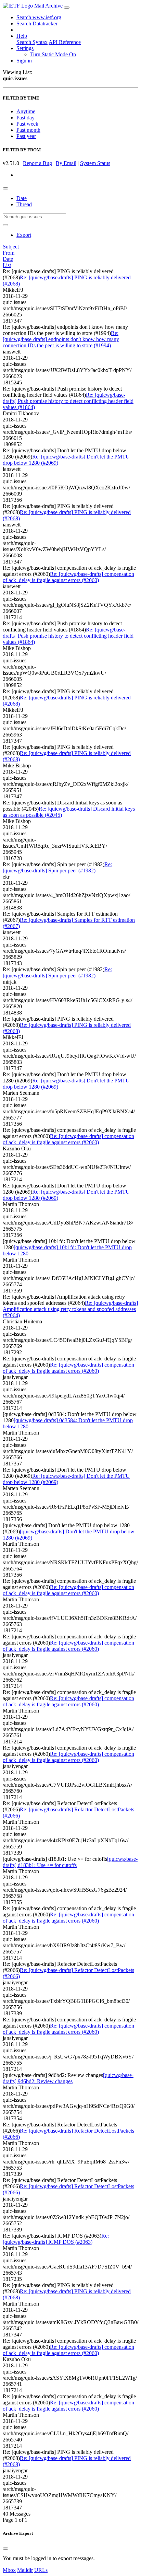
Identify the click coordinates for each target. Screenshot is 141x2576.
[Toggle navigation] (67, 8)
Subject (11, 247)
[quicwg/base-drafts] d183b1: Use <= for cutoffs (70, 1862)
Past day (25, 118)
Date (22, 198)
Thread (24, 204)
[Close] (5, 2549)
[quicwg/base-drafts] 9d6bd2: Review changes (68, 2078)
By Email (66, 163)
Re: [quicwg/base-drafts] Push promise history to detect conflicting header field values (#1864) (68, 401)
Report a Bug (37, 163)
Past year (26, 136)
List (7, 265)
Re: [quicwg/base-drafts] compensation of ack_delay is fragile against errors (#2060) (68, 577)
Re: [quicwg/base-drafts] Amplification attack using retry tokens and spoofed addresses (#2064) (70, 1309)
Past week (27, 124)
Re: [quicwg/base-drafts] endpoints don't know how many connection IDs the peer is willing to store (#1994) (61, 339)
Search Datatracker (37, 24)
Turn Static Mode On (53, 54)
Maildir (25, 2570)
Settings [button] (25, 48)
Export (24, 235)
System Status (95, 163)
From (9, 253)
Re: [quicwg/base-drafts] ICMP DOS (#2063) (56, 2239)
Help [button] (22, 36)
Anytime (26, 111)
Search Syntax (32, 42)
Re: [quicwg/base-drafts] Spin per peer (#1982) (57, 867)
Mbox (9, 2570)
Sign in (24, 61)
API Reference (65, 42)
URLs (41, 2570)
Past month (28, 130)
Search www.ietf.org (39, 17)
